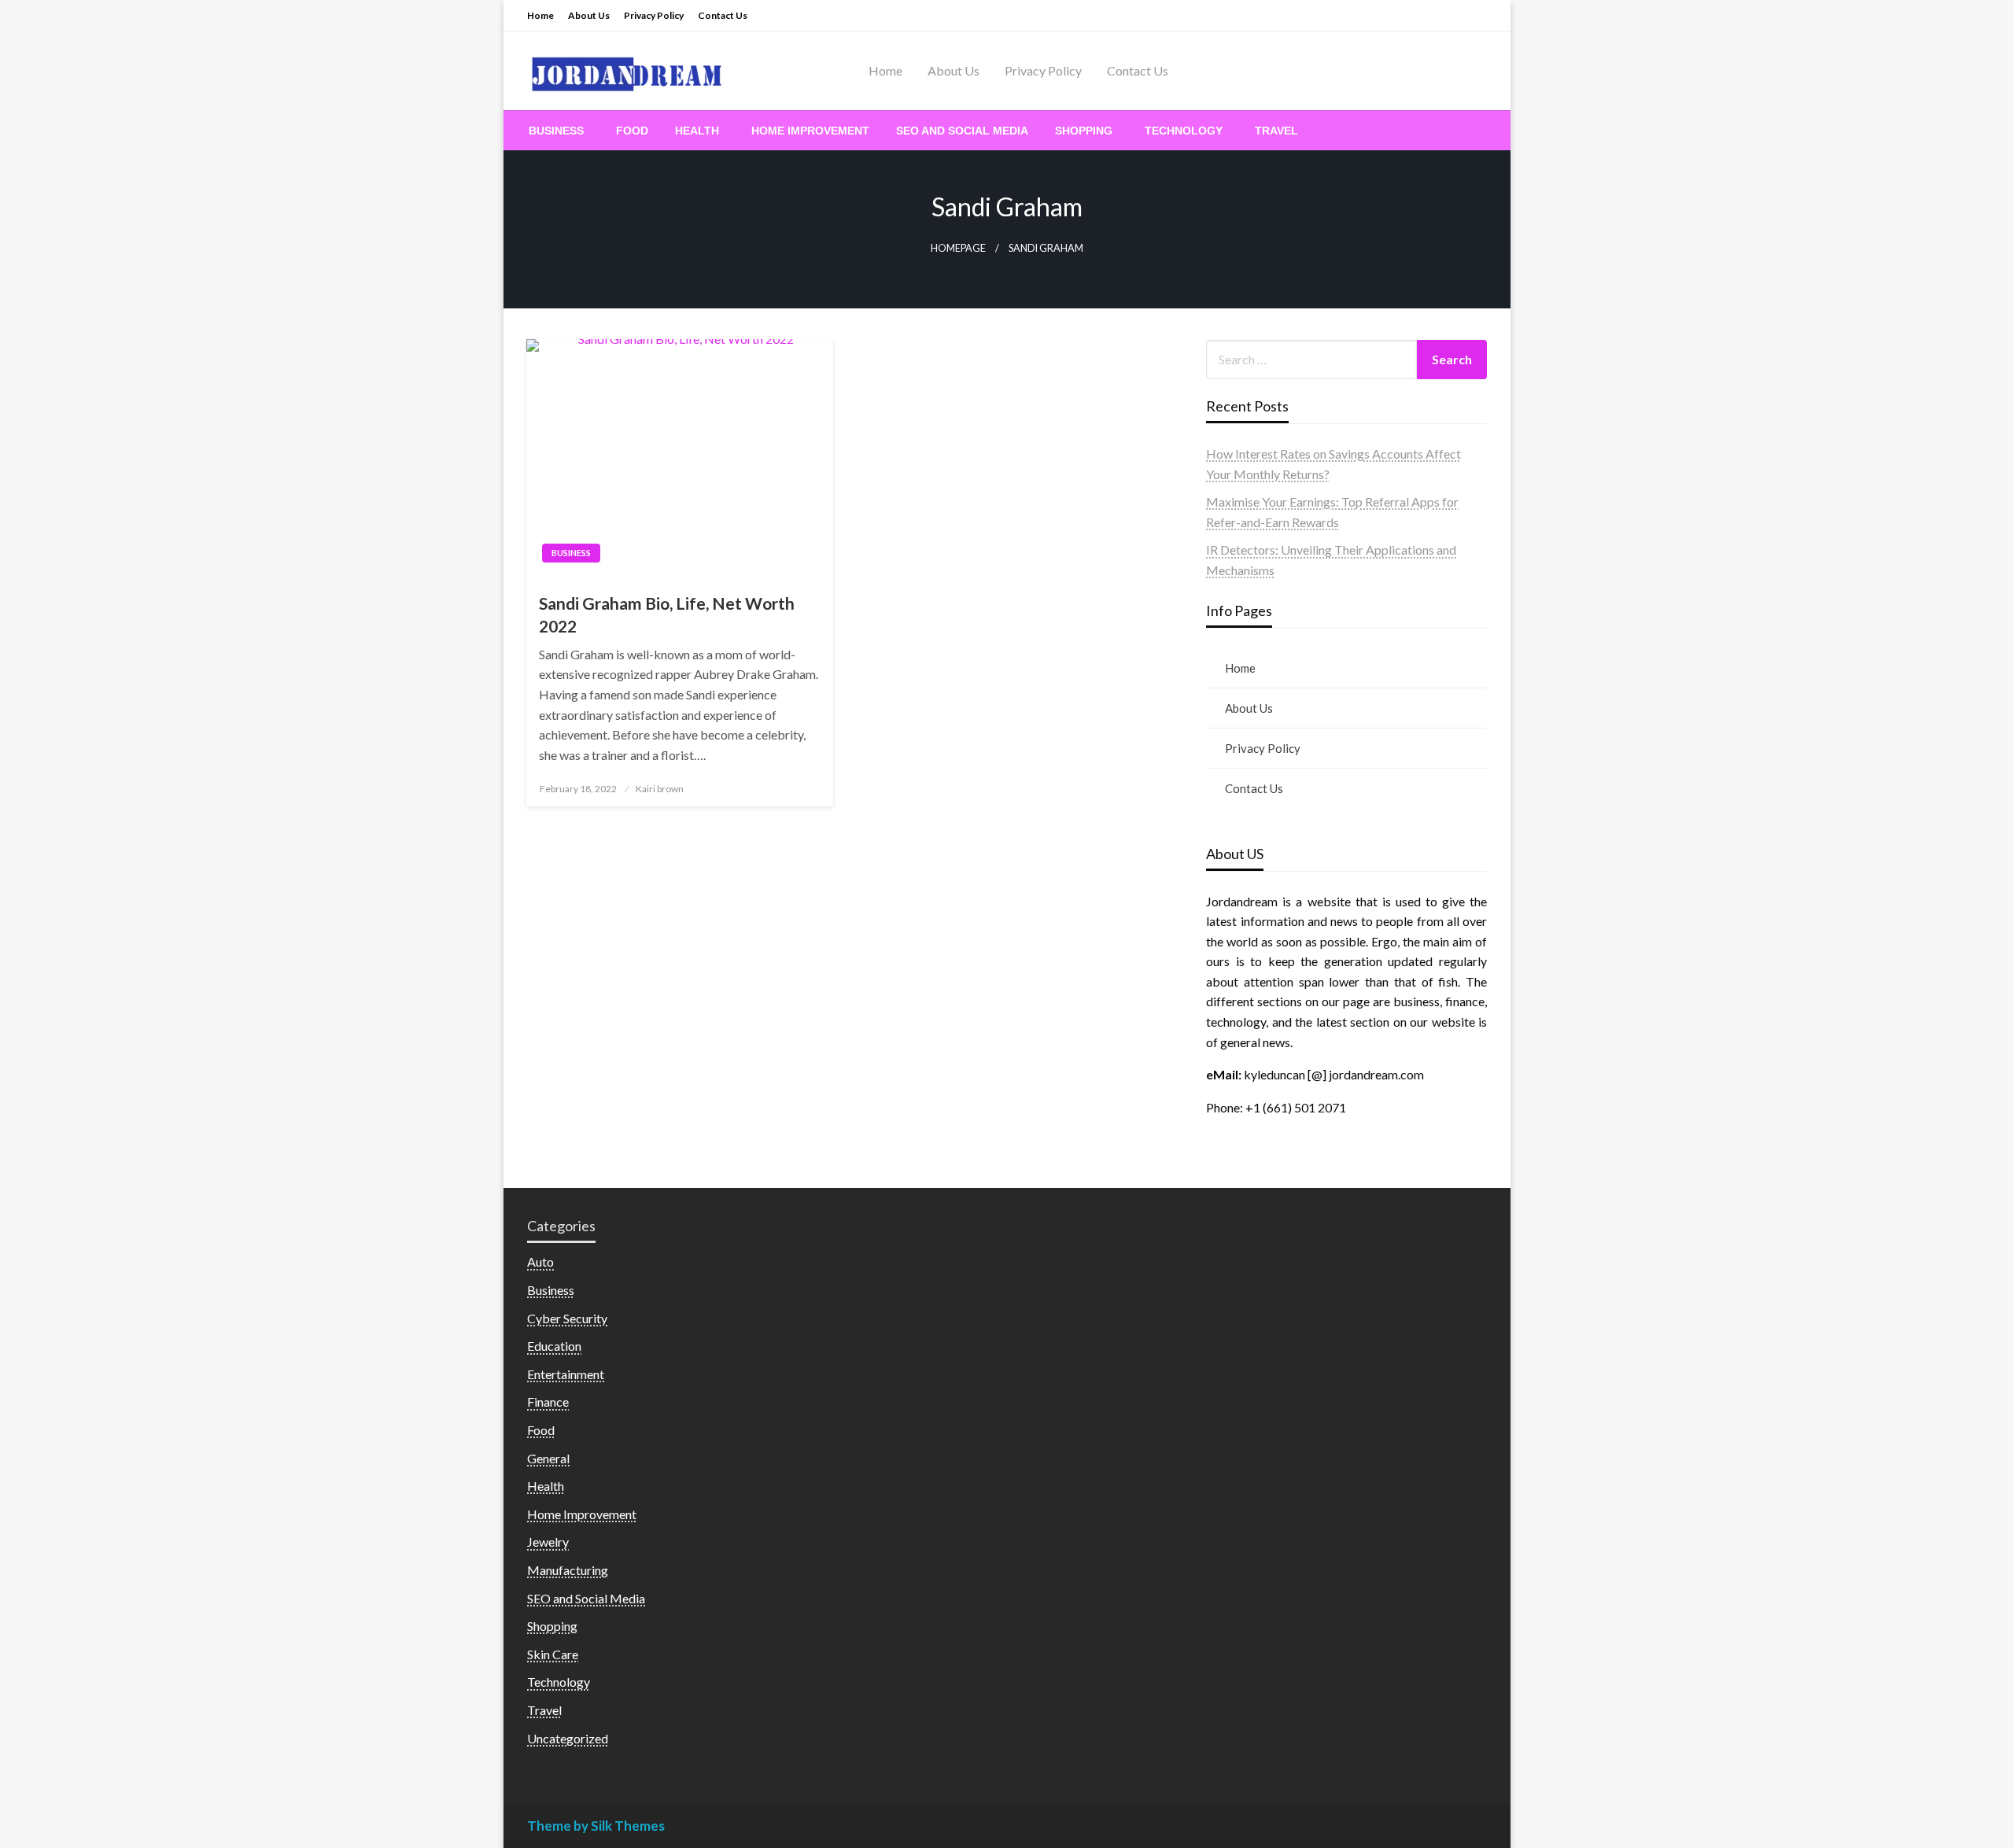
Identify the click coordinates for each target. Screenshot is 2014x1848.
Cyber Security (567, 1318)
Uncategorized (568, 1738)
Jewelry (548, 1542)
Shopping (1084, 131)
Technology (1184, 131)
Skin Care (553, 1654)
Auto (540, 1262)
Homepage (958, 248)
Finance (548, 1402)
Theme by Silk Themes (596, 1826)
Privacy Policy (654, 15)
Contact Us (723, 15)
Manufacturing (568, 1570)
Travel (1276, 131)
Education (554, 1346)
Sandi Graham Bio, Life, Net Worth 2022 (667, 614)
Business (556, 131)
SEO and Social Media (962, 131)
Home (540, 15)
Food (632, 131)
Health (697, 131)
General (548, 1458)
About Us (589, 15)
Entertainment (566, 1374)
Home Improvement (810, 131)
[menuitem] (559, 131)
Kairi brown (660, 789)
